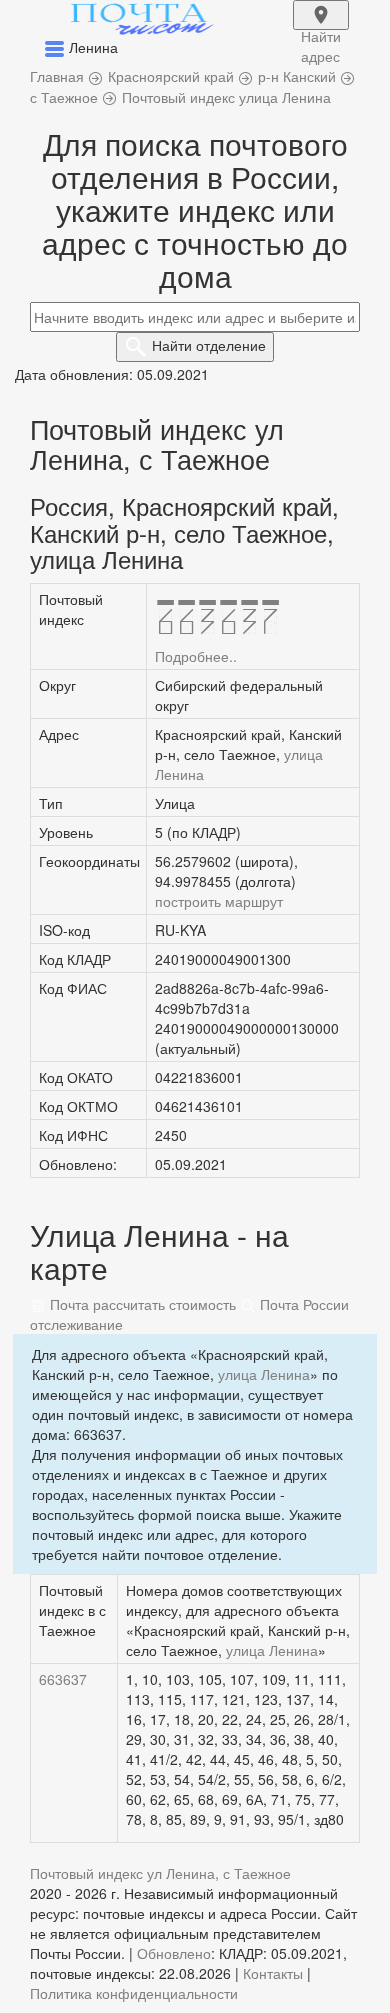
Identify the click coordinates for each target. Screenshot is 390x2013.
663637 (63, 1679)
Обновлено (174, 1953)
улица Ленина (264, 1374)
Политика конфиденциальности (134, 1993)
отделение (209, 345)
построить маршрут (219, 901)
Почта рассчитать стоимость (141, 1304)
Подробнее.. (196, 656)
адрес (321, 28)
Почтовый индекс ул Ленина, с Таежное (160, 1873)
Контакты (273, 1973)
